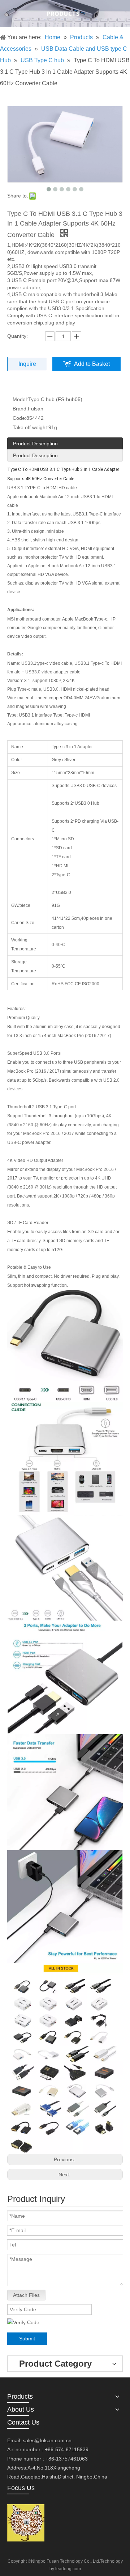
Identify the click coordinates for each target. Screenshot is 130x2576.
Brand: (20, 409)
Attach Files (26, 2295)
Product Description (35, 444)
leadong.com (68, 2569)
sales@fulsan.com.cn (47, 2440)
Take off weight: (31, 427)
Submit (27, 2339)
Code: (19, 418)
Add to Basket (92, 364)
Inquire (27, 364)
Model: (20, 399)
